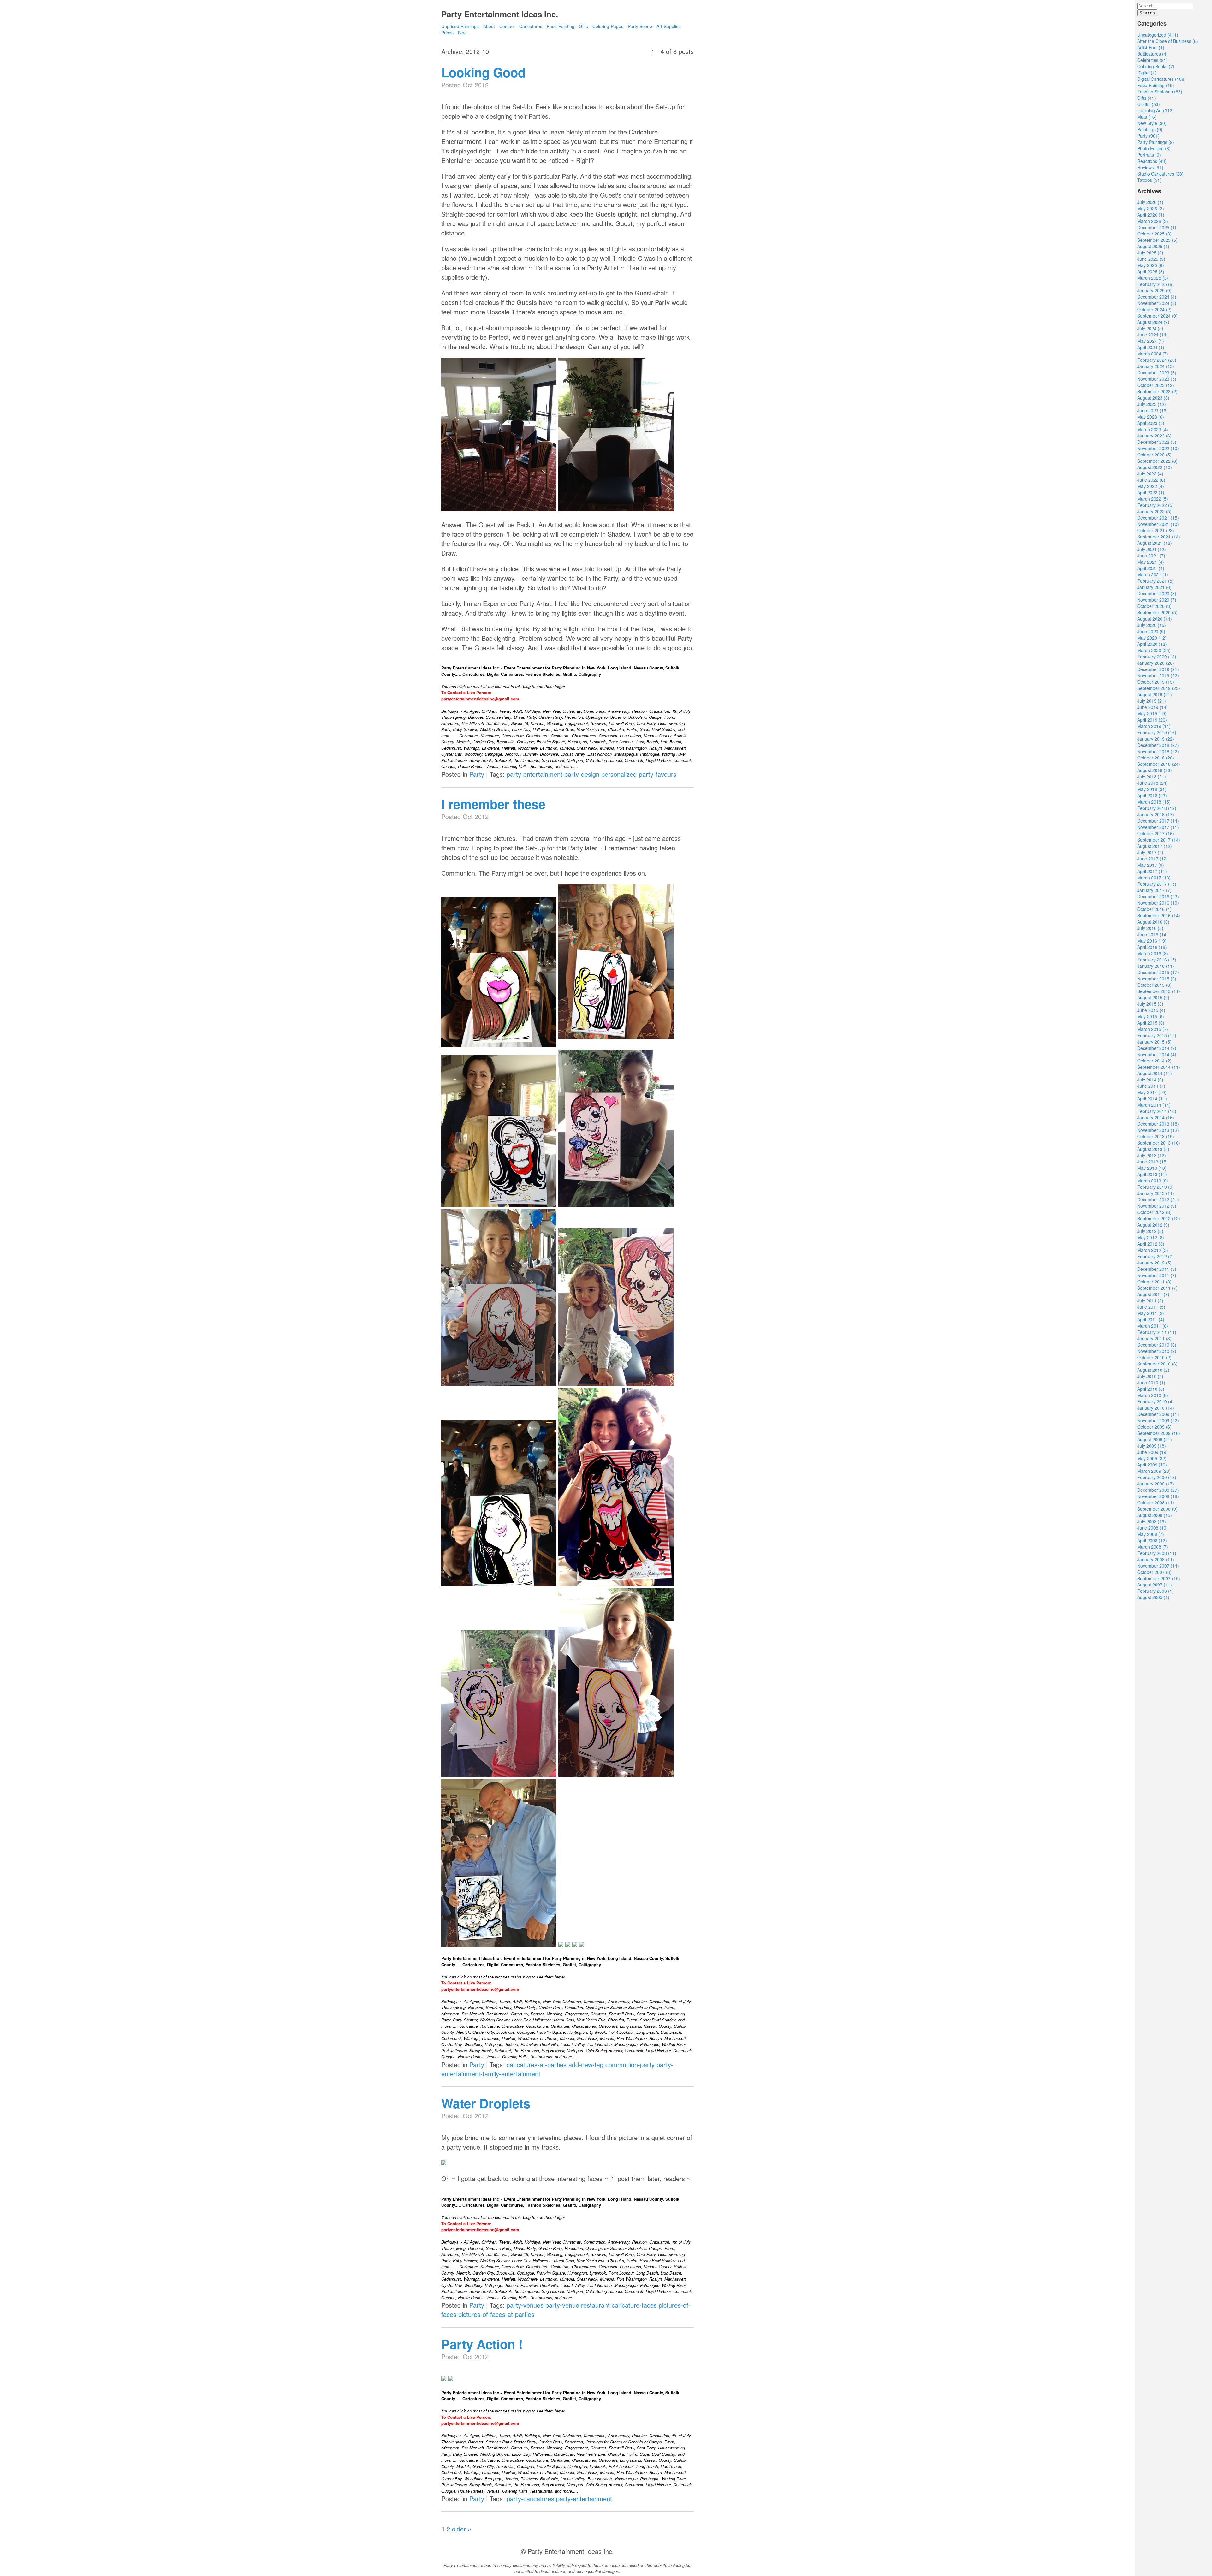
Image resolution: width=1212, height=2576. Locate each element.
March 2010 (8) (1153, 1395)
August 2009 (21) (1155, 1439)
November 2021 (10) (1158, 524)
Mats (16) (1147, 117)
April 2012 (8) (1151, 1244)
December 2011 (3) (1157, 1269)
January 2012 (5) (1154, 1263)
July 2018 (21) (1152, 776)
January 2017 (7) (1154, 890)
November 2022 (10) (1158, 448)
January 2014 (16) (1156, 1117)
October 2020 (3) (1154, 606)
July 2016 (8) (1150, 928)
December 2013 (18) (1158, 1124)
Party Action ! (482, 2344)
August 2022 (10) (1155, 467)
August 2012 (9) (1153, 1225)
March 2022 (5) (1153, 499)
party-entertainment (535, 774)
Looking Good (483, 72)
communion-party (630, 2064)
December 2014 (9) (1157, 1048)
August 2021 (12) (1155, 543)
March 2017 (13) (1154, 878)
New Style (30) (1152, 123)
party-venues (525, 2305)
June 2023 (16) (1153, 410)
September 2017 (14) (1159, 840)
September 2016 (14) (1159, 915)
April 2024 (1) (1151, 347)
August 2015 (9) (1153, 997)
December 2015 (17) (1158, 972)
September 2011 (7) (1157, 1288)
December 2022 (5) (1157, 442)
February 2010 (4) (1156, 1401)
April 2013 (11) (1152, 1174)
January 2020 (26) (1156, 663)
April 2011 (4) (1151, 1319)
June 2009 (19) (1153, 1452)
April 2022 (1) (1151, 492)
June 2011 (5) (1151, 1307)
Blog (462, 33)
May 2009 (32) (1152, 1458)
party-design (582, 774)
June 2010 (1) (1151, 1383)
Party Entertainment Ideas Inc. (500, 14)
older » (462, 2529)
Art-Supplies (669, 26)
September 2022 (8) (1157, 461)
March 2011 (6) (1153, 1326)
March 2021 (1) (1153, 574)
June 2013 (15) (1153, 1162)
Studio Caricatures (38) (1160, 174)
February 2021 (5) (1156, 581)
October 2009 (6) (1154, 1427)
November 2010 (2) (1157, 1351)
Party (477, 774)
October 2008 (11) (1156, 1502)
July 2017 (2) (1150, 852)
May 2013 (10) (1152, 1168)
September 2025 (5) (1157, 240)
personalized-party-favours (639, 774)
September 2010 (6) (1157, 1364)
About (489, 26)
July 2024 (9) (1150, 328)
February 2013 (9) (1156, 1187)
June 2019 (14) (1153, 707)
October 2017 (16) (1156, 833)
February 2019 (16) (1157, 732)
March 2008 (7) (1153, 1547)
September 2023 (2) (1157, 391)
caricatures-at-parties (537, 2064)
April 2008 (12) (1152, 1540)
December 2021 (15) (1158, 518)
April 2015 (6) (1151, 1023)
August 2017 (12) (1155, 846)
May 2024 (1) (1151, 341)
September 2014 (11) (1159, 1067)
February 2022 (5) (1156, 505)
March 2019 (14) (1154, 726)
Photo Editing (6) (1154, 148)
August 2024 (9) (1153, 322)
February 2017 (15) (1157, 884)
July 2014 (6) (1150, 1080)
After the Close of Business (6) (1168, 41)
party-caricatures (530, 2499)
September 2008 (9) (1157, 1509)
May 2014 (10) (1152, 1092)
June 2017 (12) (1153, 859)
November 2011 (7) (1157, 1275)
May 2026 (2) (1151, 208)
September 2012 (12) (1159, 1218)
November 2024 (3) (1157, 303)
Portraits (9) (1149, 155)
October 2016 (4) (1154, 909)
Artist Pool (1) (1151, 47)
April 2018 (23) (1152, 795)
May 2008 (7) (1151, 1534)
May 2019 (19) (1152, 713)
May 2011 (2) (1151, 1313)
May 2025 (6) (1151, 265)
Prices (447, 33)
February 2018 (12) (1157, 808)
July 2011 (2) (1150, 1300)
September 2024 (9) (1157, 316)
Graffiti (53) (1149, 104)
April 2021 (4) (1151, 568)
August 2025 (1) (1153, 246)
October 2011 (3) (1154, 1282)
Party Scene (640, 26)
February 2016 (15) (1157, 960)
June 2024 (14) (1153, 335)
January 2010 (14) (1156, 1408)
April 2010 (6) (1151, 1389)
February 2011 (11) (1157, 1332)
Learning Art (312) (1156, 110)
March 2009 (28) (1154, 1471)
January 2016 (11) (1156, 966)
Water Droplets (486, 2103)
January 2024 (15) (1156, 366)
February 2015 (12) (1157, 1035)
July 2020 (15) (1152, 625)
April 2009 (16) (1152, 1465)
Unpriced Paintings (461, 26)
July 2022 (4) (1150, 473)
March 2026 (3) (1153, 221)
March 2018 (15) (1154, 802)
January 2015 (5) (1154, 1042)
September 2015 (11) (1159, 991)
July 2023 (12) (1152, 404)
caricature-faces (634, 2305)
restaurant (595, 2305)
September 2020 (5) (1157, 612)
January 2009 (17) (1156, 1484)
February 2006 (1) (1156, 1591)
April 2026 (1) (1151, 215)
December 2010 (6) (1157, 1345)
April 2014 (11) (1152, 1098)
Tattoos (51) (1149, 180)
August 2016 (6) (1153, 922)
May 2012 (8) (1151, 1237)
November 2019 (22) (1158, 675)
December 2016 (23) (1158, 896)
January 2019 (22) (1156, 739)
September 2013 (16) (1159, 1143)
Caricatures (531, 26)
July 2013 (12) (1152, 1155)
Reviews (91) (1150, 167)
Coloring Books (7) (1156, 66)
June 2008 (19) (1153, 1528)
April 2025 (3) (1151, 271)
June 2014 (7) (1151, 1086)
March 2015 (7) (1153, 1029)
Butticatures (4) (1153, 54)
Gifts (583, 26)
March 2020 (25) (1154, 650)
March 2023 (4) (1153, 429)
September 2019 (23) (1159, 688)
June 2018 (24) (1153, 783)
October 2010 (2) (1154, 1357)
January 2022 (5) (1154, 511)
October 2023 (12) (1156, 385)
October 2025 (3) (1154, 234)
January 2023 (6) (1154, 436)
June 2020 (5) (1151, 631)
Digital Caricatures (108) (1161, 79)
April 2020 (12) (1152, 644)
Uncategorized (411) (1158, 35)
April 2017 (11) (1152, 871)
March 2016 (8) (1153, 953)
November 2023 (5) (1157, 379)
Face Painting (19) (1156, 85)
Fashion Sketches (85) (1160, 92)
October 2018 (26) (1156, 758)
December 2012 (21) (1158, 1199)
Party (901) (1148, 136)
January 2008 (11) (1156, 1559)
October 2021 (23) (1156, 530)
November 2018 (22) (1158, 751)
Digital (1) (1147, 73)
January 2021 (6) (1154, 587)
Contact (507, 26)
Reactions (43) (1152, 161)
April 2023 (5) (1151, 423)
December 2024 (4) (1157, 297)
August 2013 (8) (1153, 1149)
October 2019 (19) (1156, 682)
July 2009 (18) (1152, 1446)
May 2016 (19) (1152, 941)
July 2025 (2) (1150, 253)
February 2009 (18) (1157, 1477)
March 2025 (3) (1153, 278)
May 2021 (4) (1151, 562)
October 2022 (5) (1154, 455)
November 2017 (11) (1158, 827)
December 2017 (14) (1158, 821)
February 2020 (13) (1157, 657)
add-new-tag (586, 2064)
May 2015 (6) (1151, 1016)
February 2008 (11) (1157, 1553)
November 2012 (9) (1157, 1206)
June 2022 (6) (1151, 480)
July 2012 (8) (1150, 1231)
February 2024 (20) (1157, 360)
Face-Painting (561, 26)
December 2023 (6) (1157, 372)
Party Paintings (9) (1156, 142)
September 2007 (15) (1159, 1578)
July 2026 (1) (1150, 202)
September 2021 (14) (1159, 537)
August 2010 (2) (1153, 1370)
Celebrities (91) (1153, 60)
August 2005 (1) (1153, 1597)
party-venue (562, 2305)
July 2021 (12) (1152, 549)
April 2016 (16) (1152, 947)
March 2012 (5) (1153, 1250)
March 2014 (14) (1154, 1105)
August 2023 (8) (1153, 398)
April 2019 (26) (1152, 720)
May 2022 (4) (1151, 486)
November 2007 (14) (1158, 1566)
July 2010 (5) (1150, 1376)
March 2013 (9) (1153, 1181)
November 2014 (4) (1157, 1054)
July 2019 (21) (1152, 701)
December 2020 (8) (1157, 593)
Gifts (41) (1147, 98)
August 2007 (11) (1155, 1585)
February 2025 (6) (1156, 284)
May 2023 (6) (1151, 417)
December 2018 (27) (1158, 745)
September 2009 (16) (1159, 1433)
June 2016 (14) (1153, 934)
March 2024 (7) (1153, 354)
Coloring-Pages (608, 26)
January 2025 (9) (1154, 290)
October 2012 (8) (1154, 1212)
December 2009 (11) (1158, 1414)
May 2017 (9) (1151, 865)
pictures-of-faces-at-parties (496, 2314)
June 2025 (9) (1151, 259)
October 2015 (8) (1154, 985)
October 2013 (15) (1156, 1136)
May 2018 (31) (1152, 789)
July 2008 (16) (1152, 1521)
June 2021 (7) (1151, 556)
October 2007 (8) (1154, 1572)
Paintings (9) (1150, 129)
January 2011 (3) (1154, 1338)
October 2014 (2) (1154, 1061)
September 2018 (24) (1159, 764)
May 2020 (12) (1152, 638)
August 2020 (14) (1155, 619)
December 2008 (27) (1158, 1490)
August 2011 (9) (1153, 1294)
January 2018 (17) (1156, 814)
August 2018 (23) (1155, 770)
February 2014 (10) (1157, 1111)
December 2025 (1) (1157, 227)
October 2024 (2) (1154, 309)
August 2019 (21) (1155, 694)
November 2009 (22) (1158, 1420)
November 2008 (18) (1158, 1496)
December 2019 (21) (1158, 669)
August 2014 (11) (1155, 1073)
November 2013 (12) (1158, 1130)
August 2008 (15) (1155, 1515)
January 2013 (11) (1156, 1193)
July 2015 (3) (1150, 1004)
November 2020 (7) (1157, 600)
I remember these (493, 804)
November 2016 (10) (1158, 903)
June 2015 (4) (1151, 1010)
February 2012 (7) (1156, 1256)
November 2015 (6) (1157, 979)
